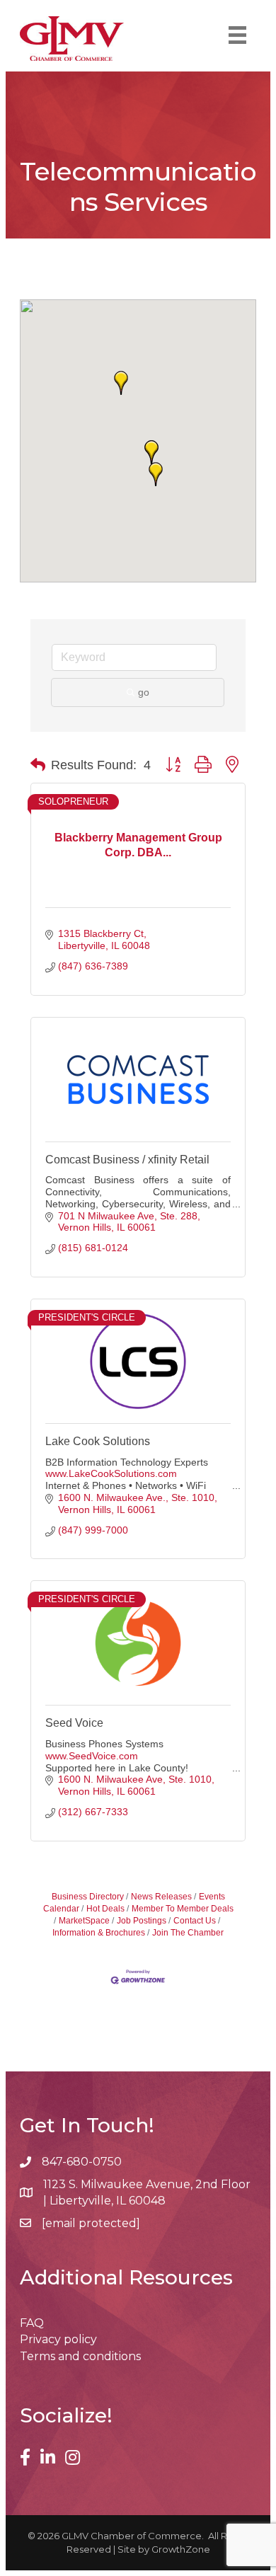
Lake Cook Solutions (98, 1441)
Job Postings (142, 1921)
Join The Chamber (188, 1933)
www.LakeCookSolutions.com (111, 1473)
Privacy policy (58, 2339)
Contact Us (195, 1921)
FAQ (32, 2323)
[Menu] (237, 35)
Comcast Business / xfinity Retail (127, 1160)
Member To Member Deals (183, 1909)
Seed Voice (74, 1723)
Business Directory (88, 1897)
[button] (156, 474)
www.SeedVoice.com (92, 1756)
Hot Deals (105, 1909)
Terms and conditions (80, 2356)
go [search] (144, 692)
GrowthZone (181, 2549)
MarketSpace (84, 1921)
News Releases (161, 1897)
